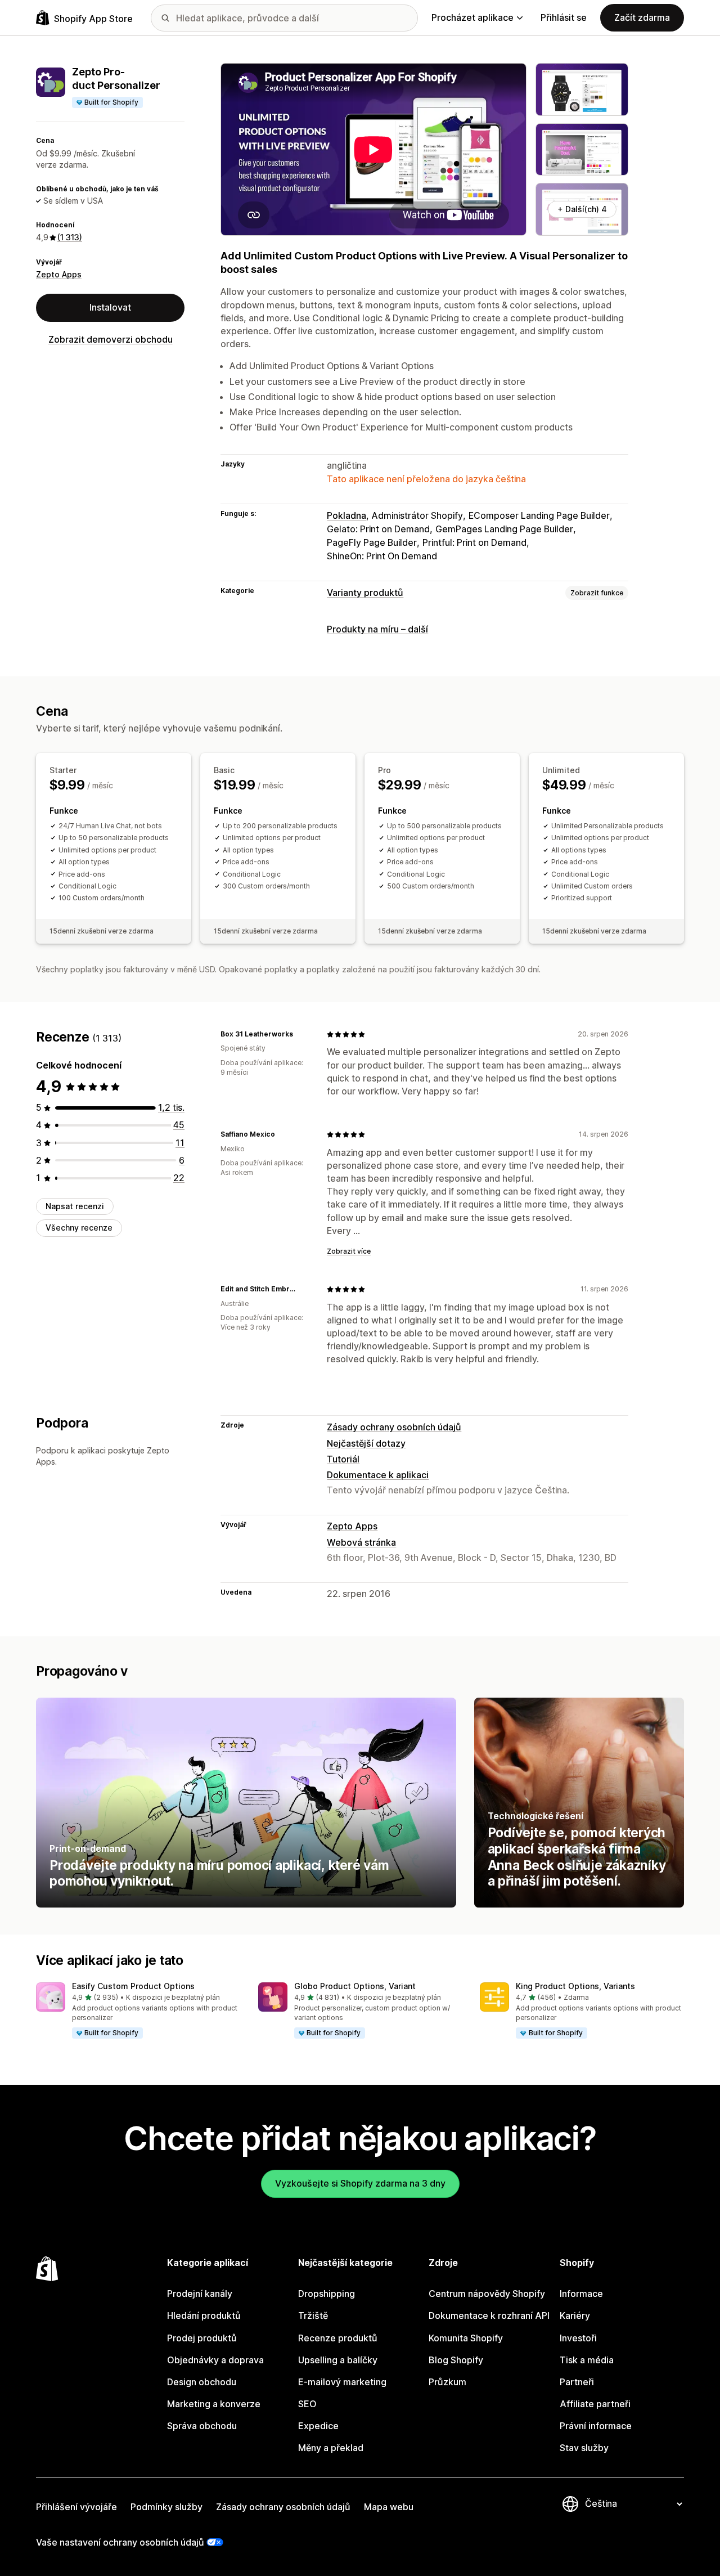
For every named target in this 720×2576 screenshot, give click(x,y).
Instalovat (110, 308)
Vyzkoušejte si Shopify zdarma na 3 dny (360, 2183)
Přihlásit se (564, 17)
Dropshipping (327, 2294)
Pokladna (346, 515)
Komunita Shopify (466, 2338)
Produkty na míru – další (377, 629)
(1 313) (70, 238)
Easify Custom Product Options (133, 1986)
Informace (581, 2294)
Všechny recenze (79, 1228)
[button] (138, 2011)
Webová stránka (361, 1542)
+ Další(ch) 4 (582, 209)
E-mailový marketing (342, 2382)
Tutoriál (343, 1459)
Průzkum (447, 2382)
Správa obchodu (202, 2426)
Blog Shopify (456, 2360)
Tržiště (313, 2315)
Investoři (578, 2338)
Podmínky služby (166, 2507)
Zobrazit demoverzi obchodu (111, 339)
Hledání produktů (204, 2315)
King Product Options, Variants (575, 1986)
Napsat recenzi (75, 1206)
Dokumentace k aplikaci (378, 1475)
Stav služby (584, 2448)
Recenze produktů (338, 2338)
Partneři (577, 2382)
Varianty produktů (365, 593)
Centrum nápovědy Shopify (487, 2294)
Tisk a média (587, 2360)
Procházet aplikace (472, 17)
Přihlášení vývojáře (76, 2507)
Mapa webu (389, 2507)
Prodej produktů (202, 2338)
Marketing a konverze (214, 2404)
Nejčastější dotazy (366, 1443)
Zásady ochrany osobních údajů (394, 1427)
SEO (307, 2404)
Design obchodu (202, 2382)
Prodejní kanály (200, 2294)
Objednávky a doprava (215, 2360)
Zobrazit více (349, 1251)
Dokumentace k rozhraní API (489, 2315)
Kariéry (575, 2315)
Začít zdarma (642, 17)
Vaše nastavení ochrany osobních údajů (120, 2542)
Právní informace (596, 2426)
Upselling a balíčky (338, 2360)
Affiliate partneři (595, 2404)
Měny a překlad (331, 2448)
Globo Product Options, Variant (355, 1986)
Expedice (318, 2426)
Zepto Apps (59, 274)
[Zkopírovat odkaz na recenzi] (300, 1034)
